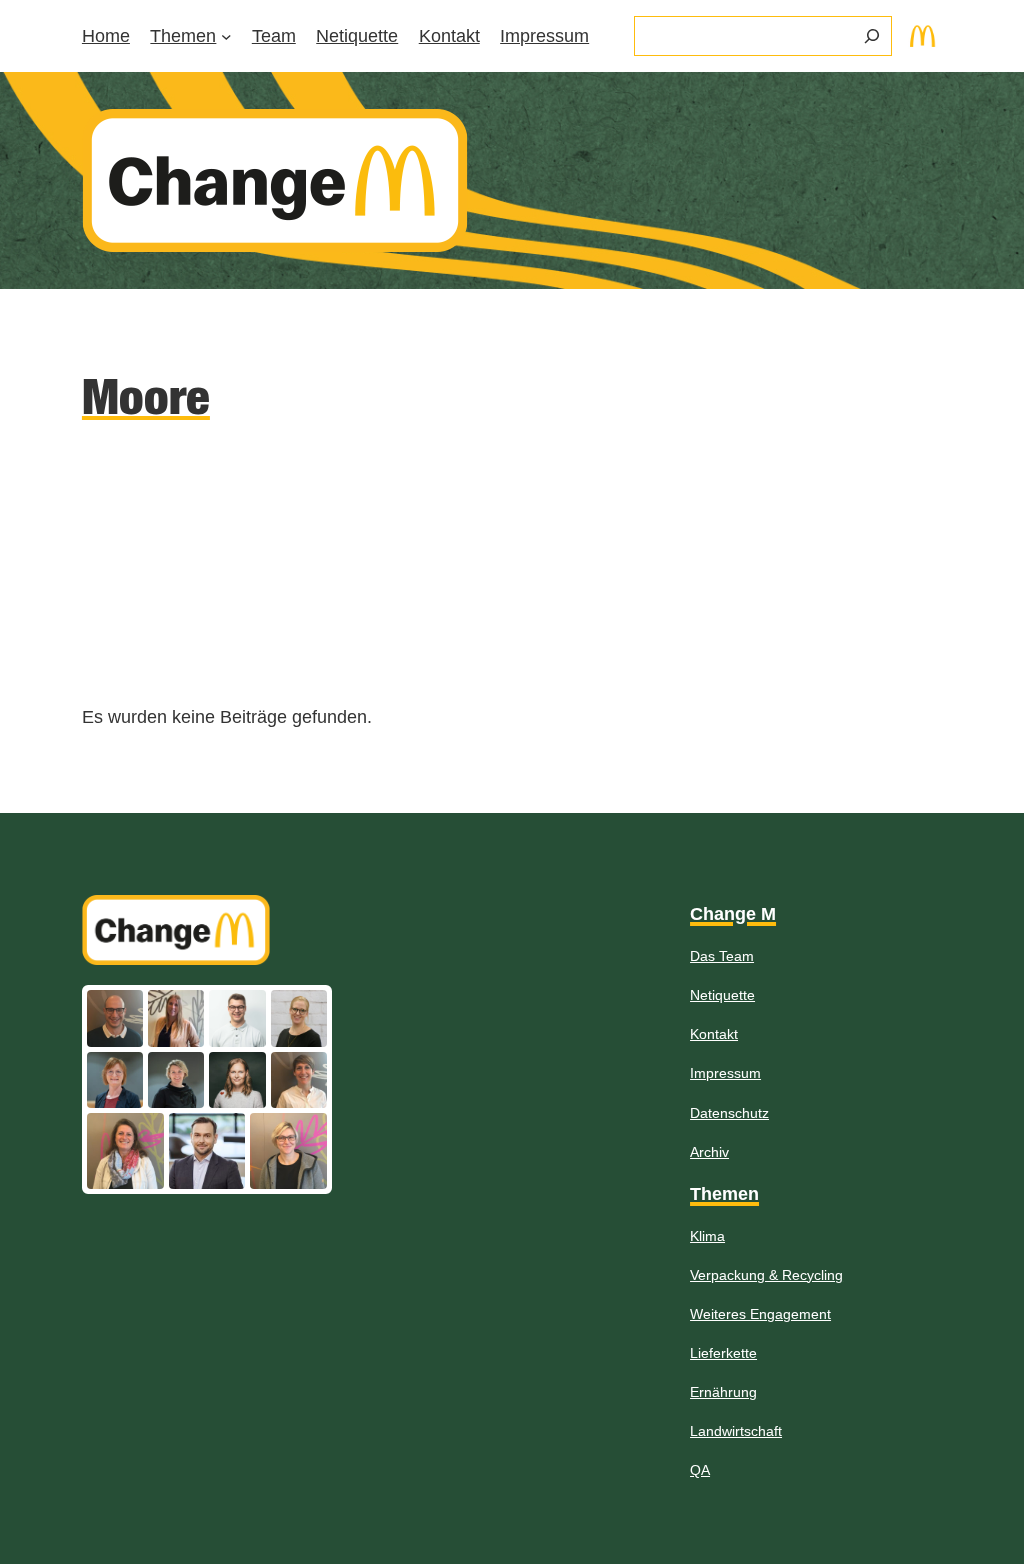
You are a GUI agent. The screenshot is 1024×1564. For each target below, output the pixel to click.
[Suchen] (872, 36)
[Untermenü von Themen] (226, 36)
